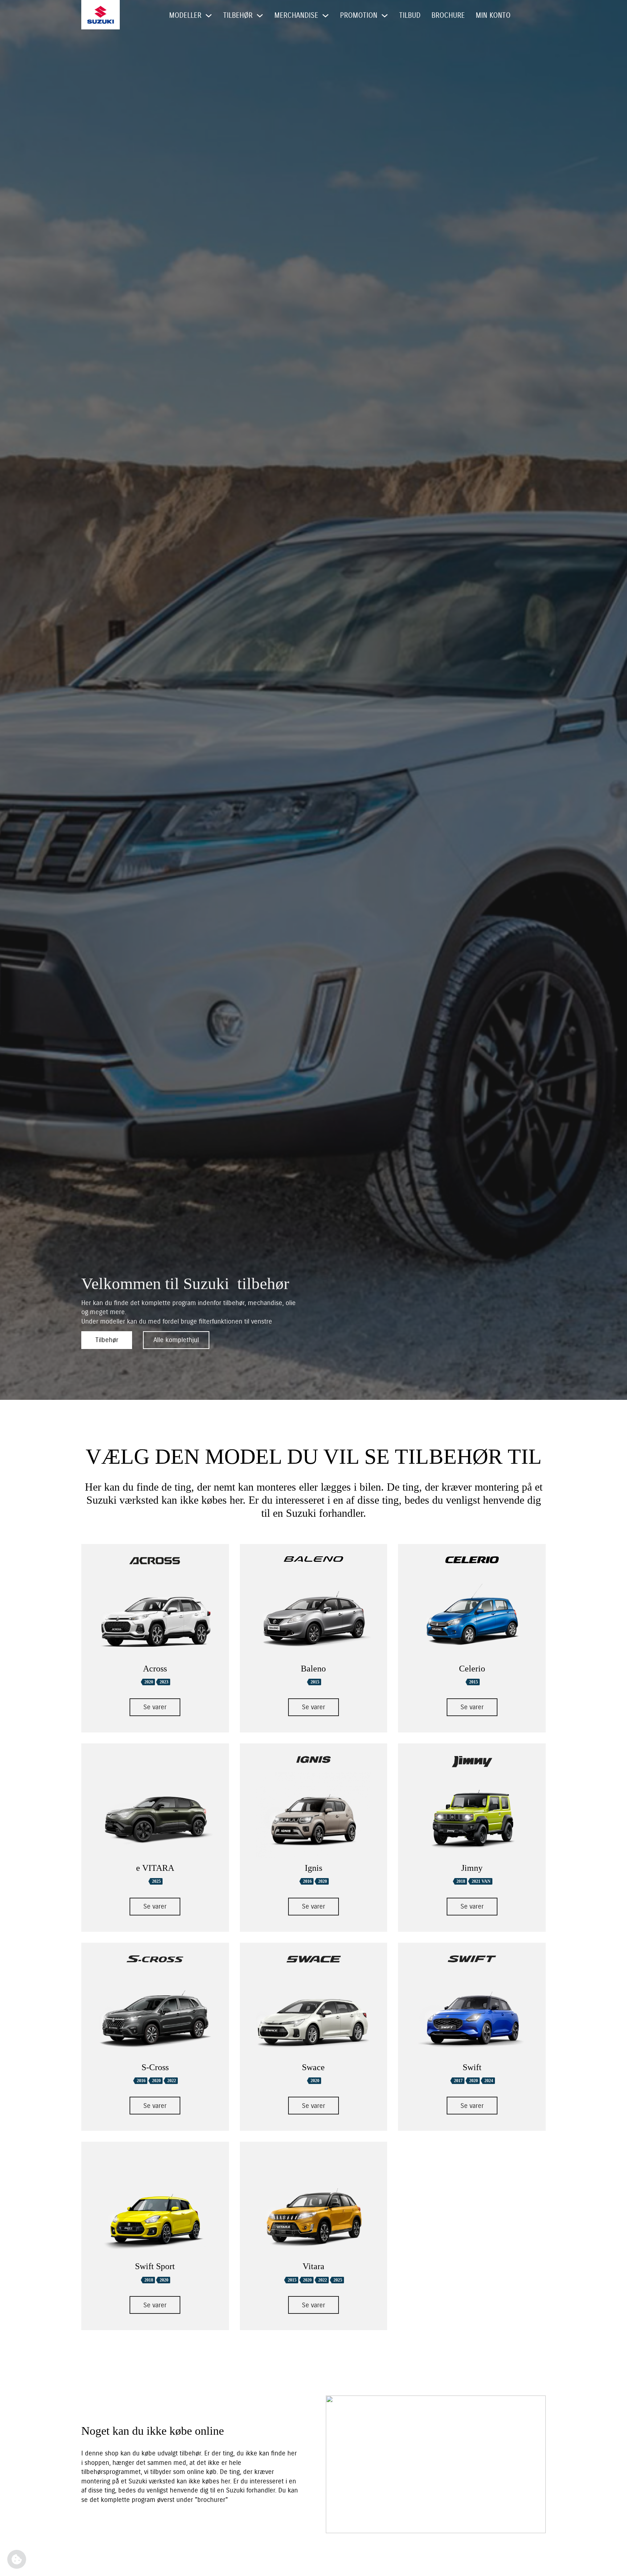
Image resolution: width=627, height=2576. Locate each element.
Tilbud (410, 15)
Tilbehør (107, 1340)
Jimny (472, 1868)
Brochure (448, 15)
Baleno (313, 1669)
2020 (149, 1682)
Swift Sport (155, 2266)
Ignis (313, 1868)
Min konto (493, 15)
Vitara (313, 2266)
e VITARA (155, 1868)
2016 (307, 1881)
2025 (156, 1881)
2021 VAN (481, 1881)
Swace (313, 2067)
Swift (472, 2067)
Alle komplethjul (176, 1340)
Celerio (472, 1669)
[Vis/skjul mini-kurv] (525, 16)
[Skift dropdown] (209, 16)
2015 (315, 1682)
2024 (489, 2081)
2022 (172, 2081)
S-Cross (155, 2067)
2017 (458, 2081)
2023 (164, 1682)
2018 (461, 1881)
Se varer (155, 1707)
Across (155, 1669)
